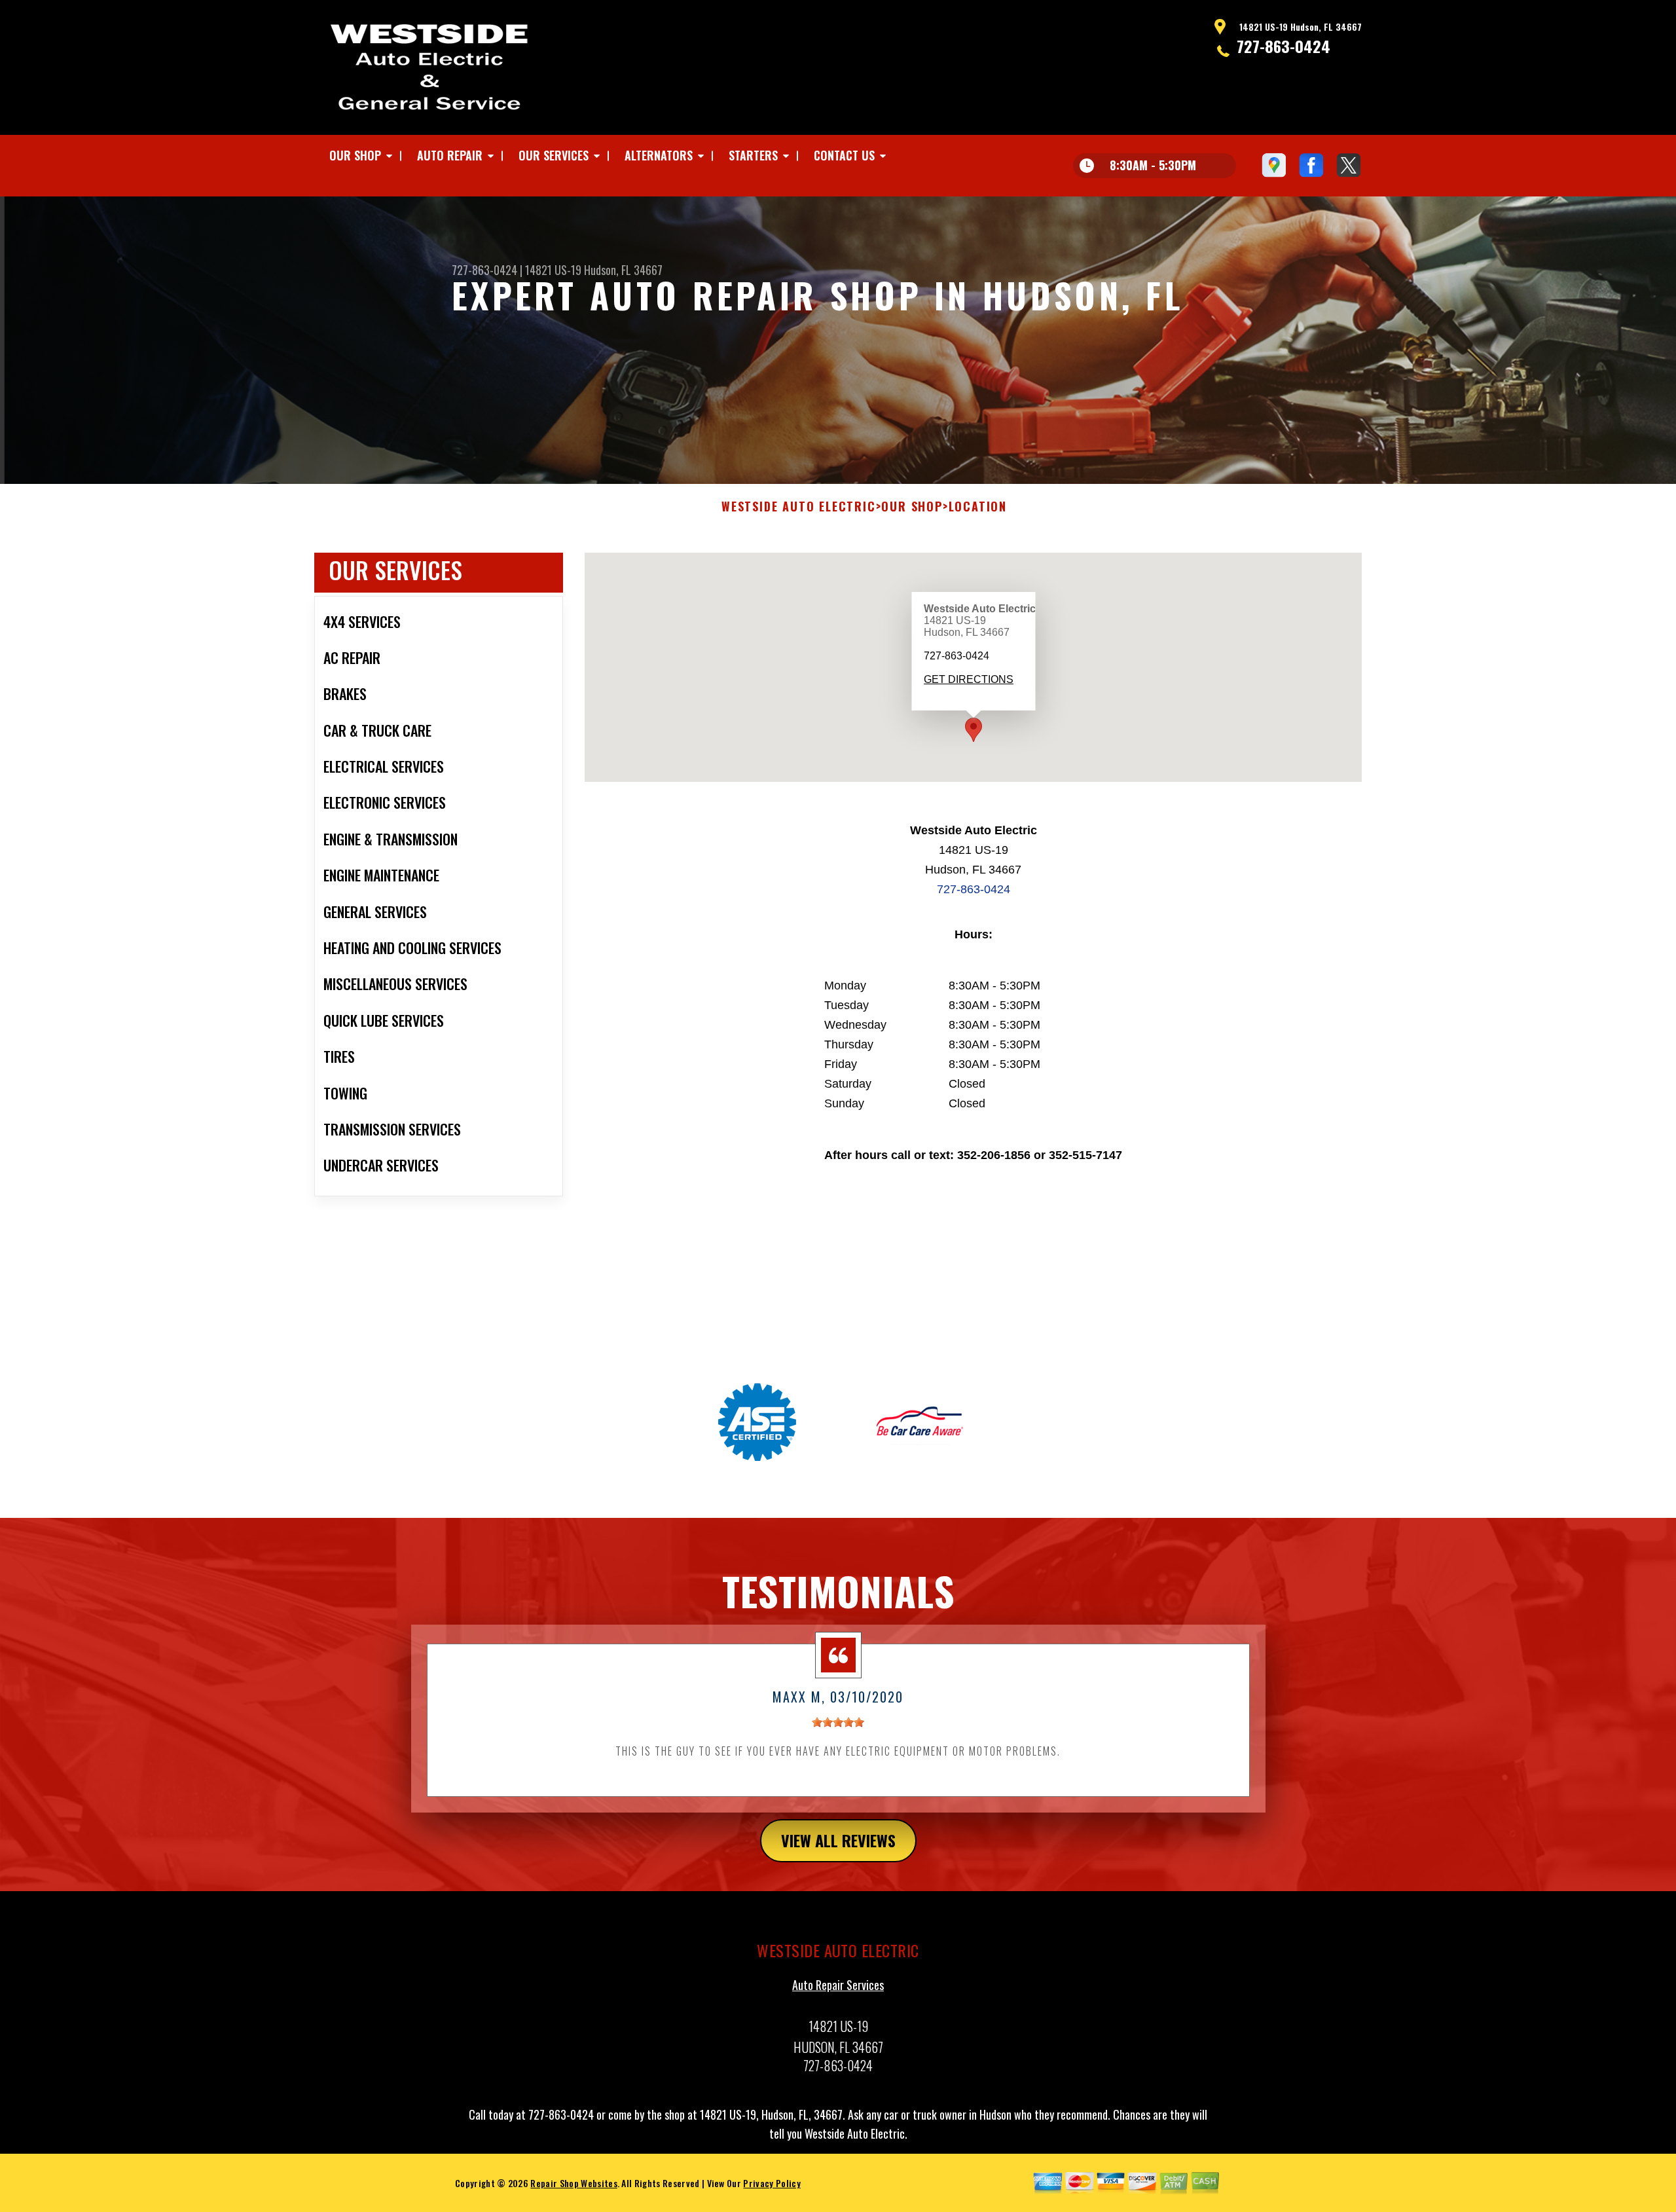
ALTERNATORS (659, 155)
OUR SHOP (355, 155)
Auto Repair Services (838, 1985)
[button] (974, 730)
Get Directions (968, 679)
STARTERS (753, 155)
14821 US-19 (553, 270)
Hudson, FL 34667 (623, 270)
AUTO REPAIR (450, 155)
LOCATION (978, 507)
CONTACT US (844, 155)
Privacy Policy (772, 2183)
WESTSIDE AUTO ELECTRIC (799, 507)
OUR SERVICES (554, 155)
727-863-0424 (1284, 46)
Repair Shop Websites (574, 2183)
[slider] (838, 1722)
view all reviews (838, 1840)
